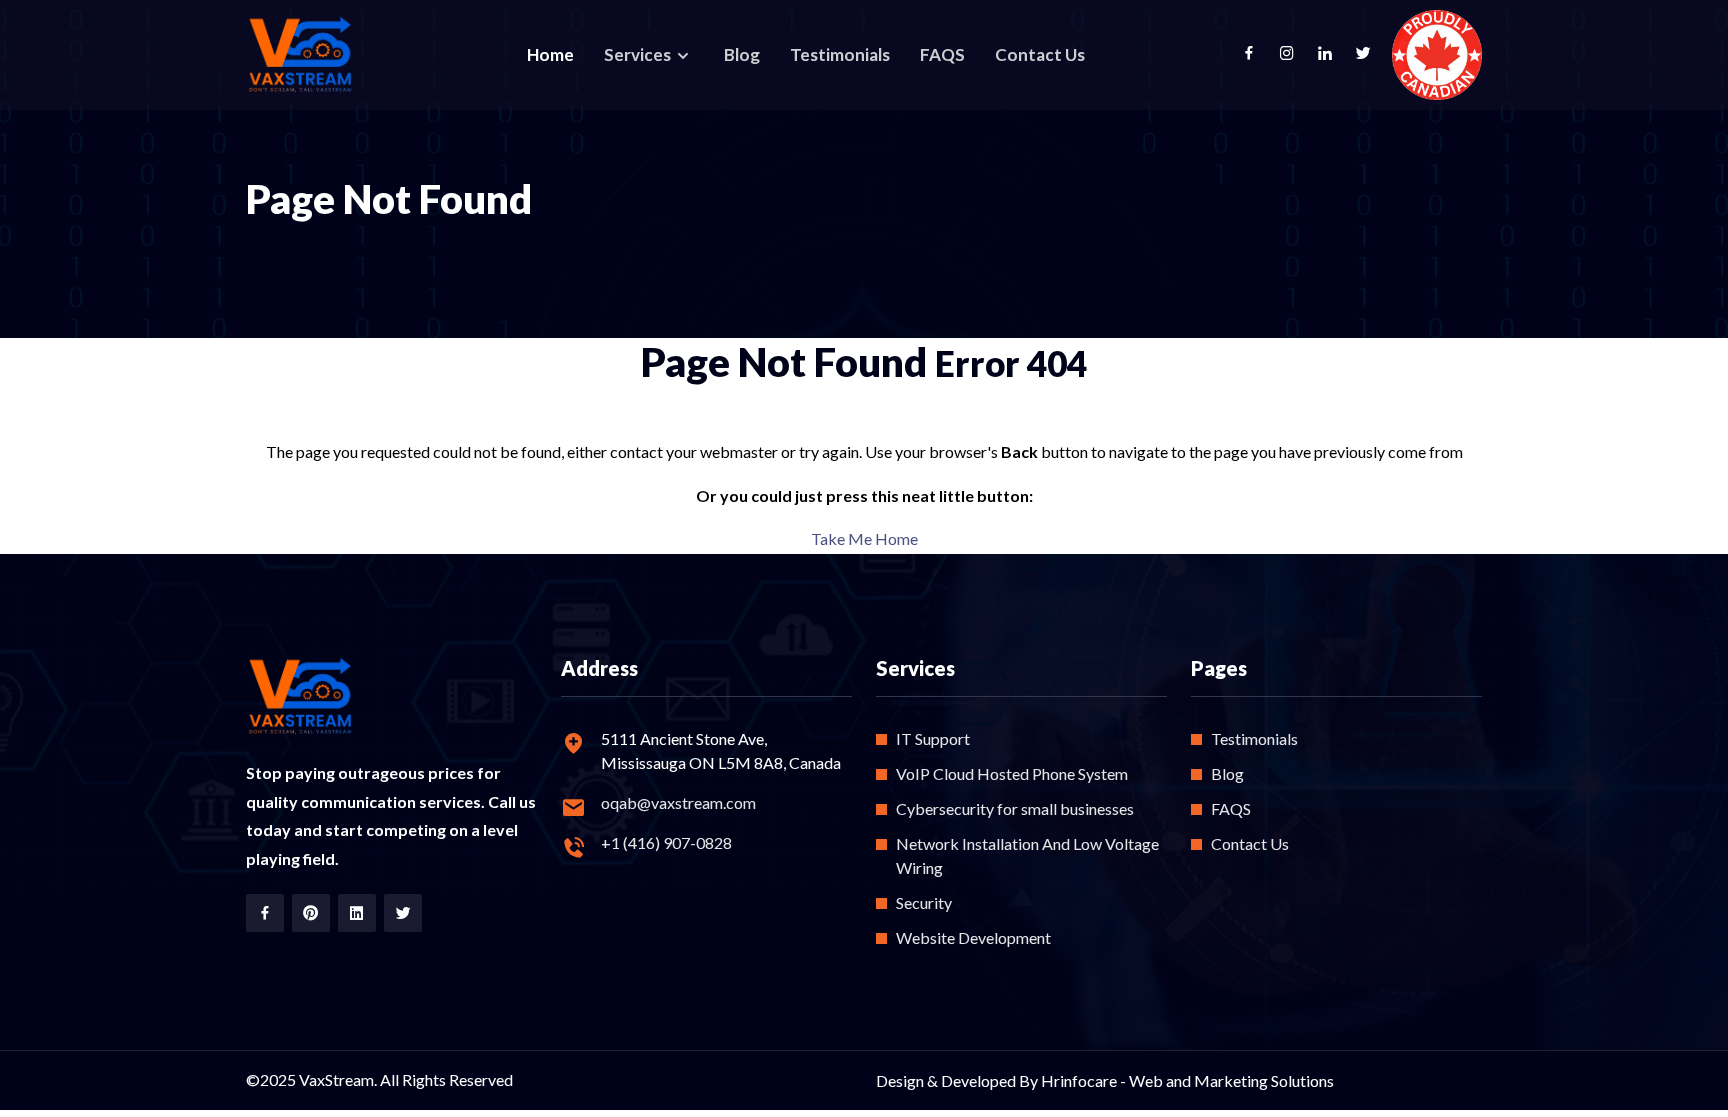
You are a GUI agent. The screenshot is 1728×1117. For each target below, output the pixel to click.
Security (924, 902)
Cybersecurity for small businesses (1015, 808)
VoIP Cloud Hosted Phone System (1012, 773)
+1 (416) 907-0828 (666, 842)
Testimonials (840, 54)
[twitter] (1373, 55)
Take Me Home (864, 538)
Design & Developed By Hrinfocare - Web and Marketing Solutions (1105, 1080)
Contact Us (1040, 54)
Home (550, 54)
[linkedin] (1335, 55)
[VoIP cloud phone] (301, 55)
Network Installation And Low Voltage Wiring (1027, 855)
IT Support (933, 738)
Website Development (973, 937)
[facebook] (1259, 55)
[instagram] (1297, 55)
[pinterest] (311, 913)
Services (639, 54)
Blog (742, 54)
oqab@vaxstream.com (678, 802)
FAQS (942, 54)
